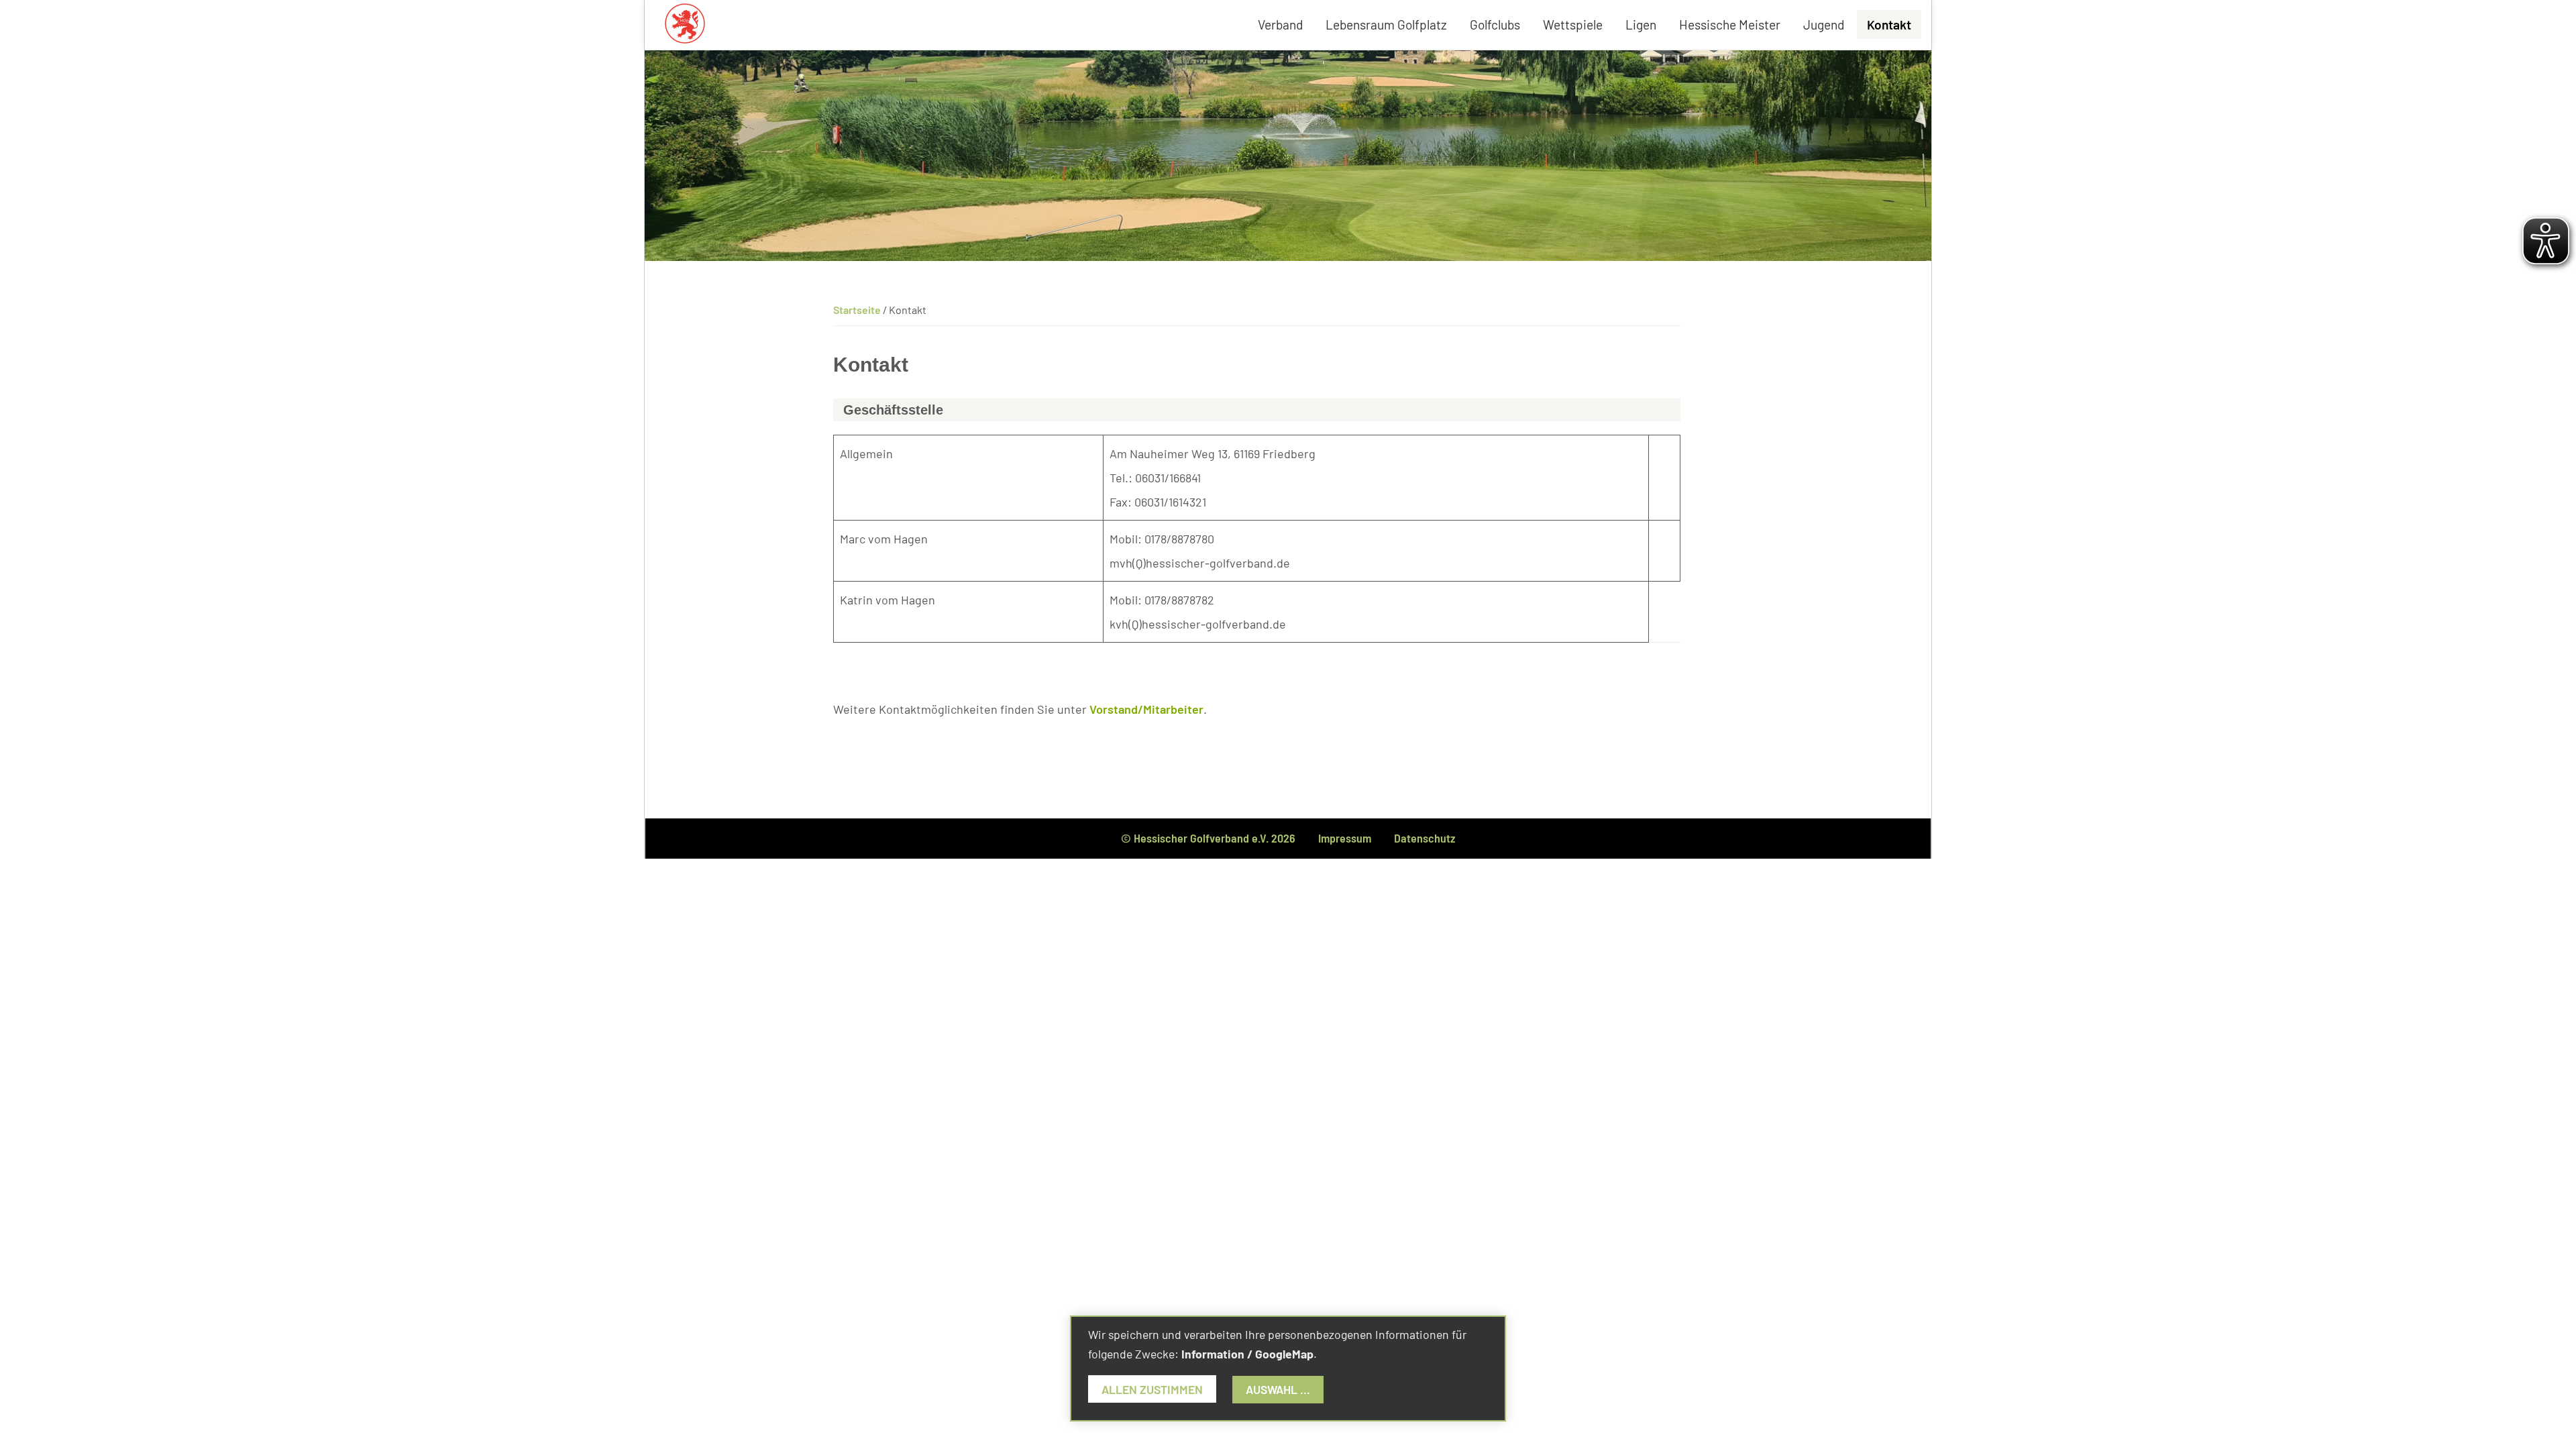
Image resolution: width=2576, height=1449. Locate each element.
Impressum (1345, 838)
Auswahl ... (1278, 1389)
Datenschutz (1425, 838)
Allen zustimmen (1152, 1389)
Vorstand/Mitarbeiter (1146, 709)
